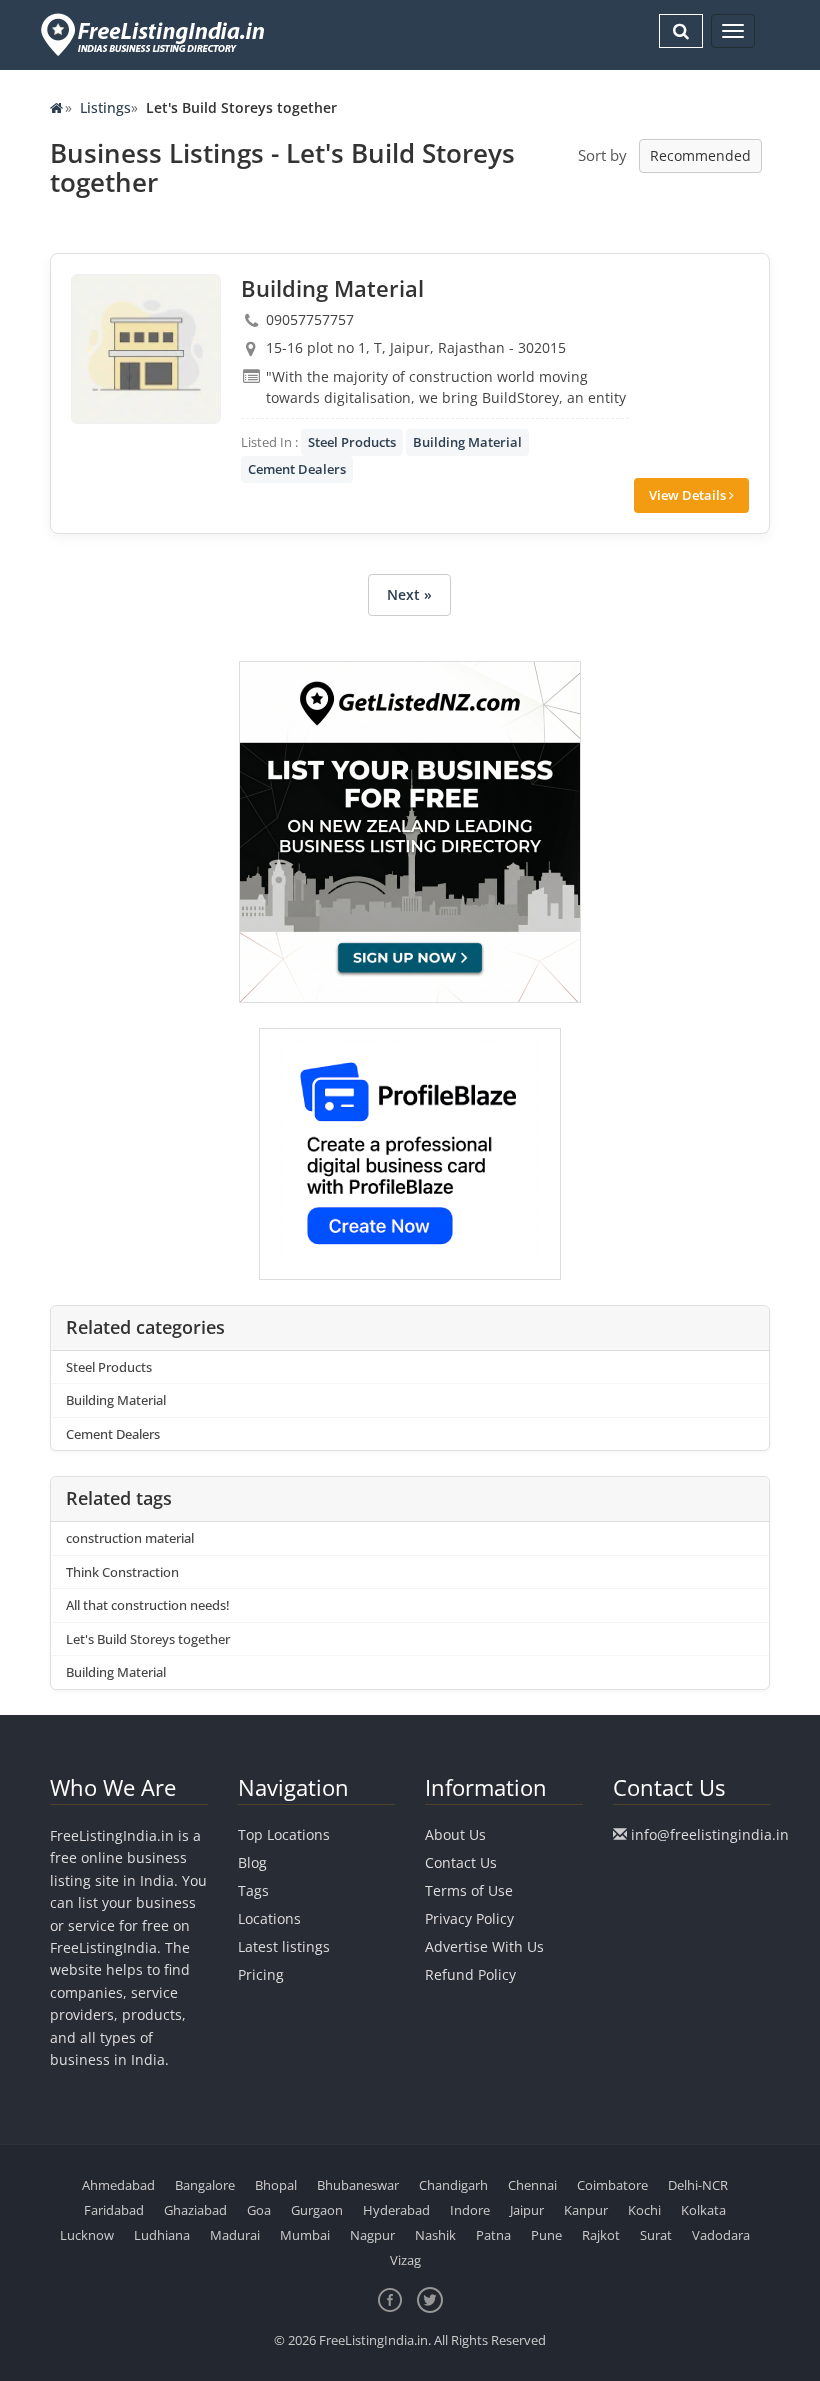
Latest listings (284, 1946)
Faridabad (114, 2210)
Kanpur (586, 2210)
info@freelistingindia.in (710, 1834)
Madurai (235, 2235)
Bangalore (205, 2185)
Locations (269, 1918)
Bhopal (276, 2185)
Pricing (261, 1974)
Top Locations (284, 1834)
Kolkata (703, 2210)
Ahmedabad (118, 2185)
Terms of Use (469, 1890)
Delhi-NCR (698, 2185)
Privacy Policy (469, 1918)
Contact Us (461, 1862)
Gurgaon (317, 2210)
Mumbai (305, 2235)
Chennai (532, 2185)
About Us (455, 1834)
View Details (689, 495)
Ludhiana (162, 2235)
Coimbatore (612, 2185)
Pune (546, 2235)
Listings (105, 107)
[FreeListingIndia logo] (154, 34)
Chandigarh (453, 2185)
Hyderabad (396, 2210)
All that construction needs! (148, 1605)
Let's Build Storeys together (148, 1639)
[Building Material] (146, 349)
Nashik (435, 2235)
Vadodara (721, 2235)
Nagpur (372, 2235)
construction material (130, 1538)
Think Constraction (122, 1572)
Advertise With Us (484, 1946)
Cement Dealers (297, 469)
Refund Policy (470, 1974)
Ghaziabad (195, 2210)
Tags (253, 1890)
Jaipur (527, 2210)
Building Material (467, 442)
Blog (252, 1862)
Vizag (405, 2260)
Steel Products (352, 442)
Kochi (644, 2210)
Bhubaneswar (358, 2185)
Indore (470, 2210)
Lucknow (87, 2235)
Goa (259, 2210)
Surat (656, 2235)
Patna (493, 2235)
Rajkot (601, 2235)
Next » (409, 594)
